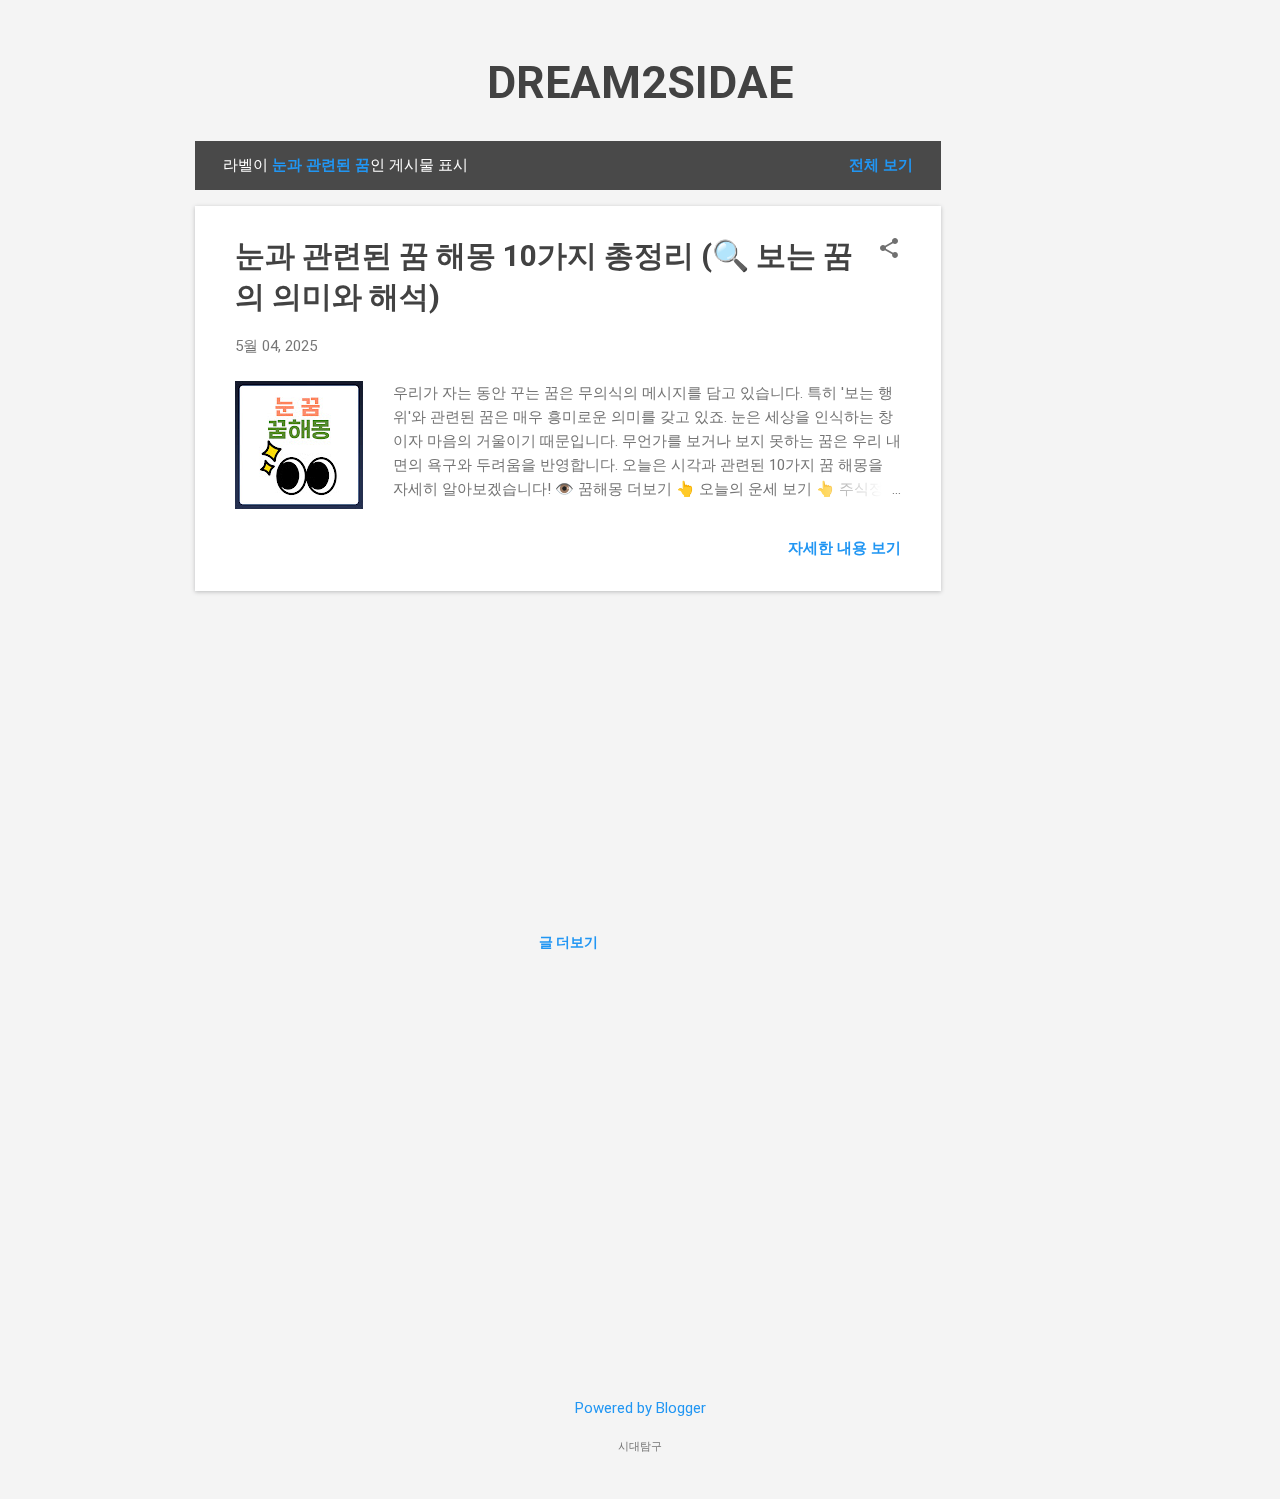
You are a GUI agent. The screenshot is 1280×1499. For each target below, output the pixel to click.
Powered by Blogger (640, 1408)
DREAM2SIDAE (640, 82)
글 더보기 (568, 942)
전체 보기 (881, 165)
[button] (889, 250)
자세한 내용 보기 (844, 548)
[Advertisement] (1021, 441)
